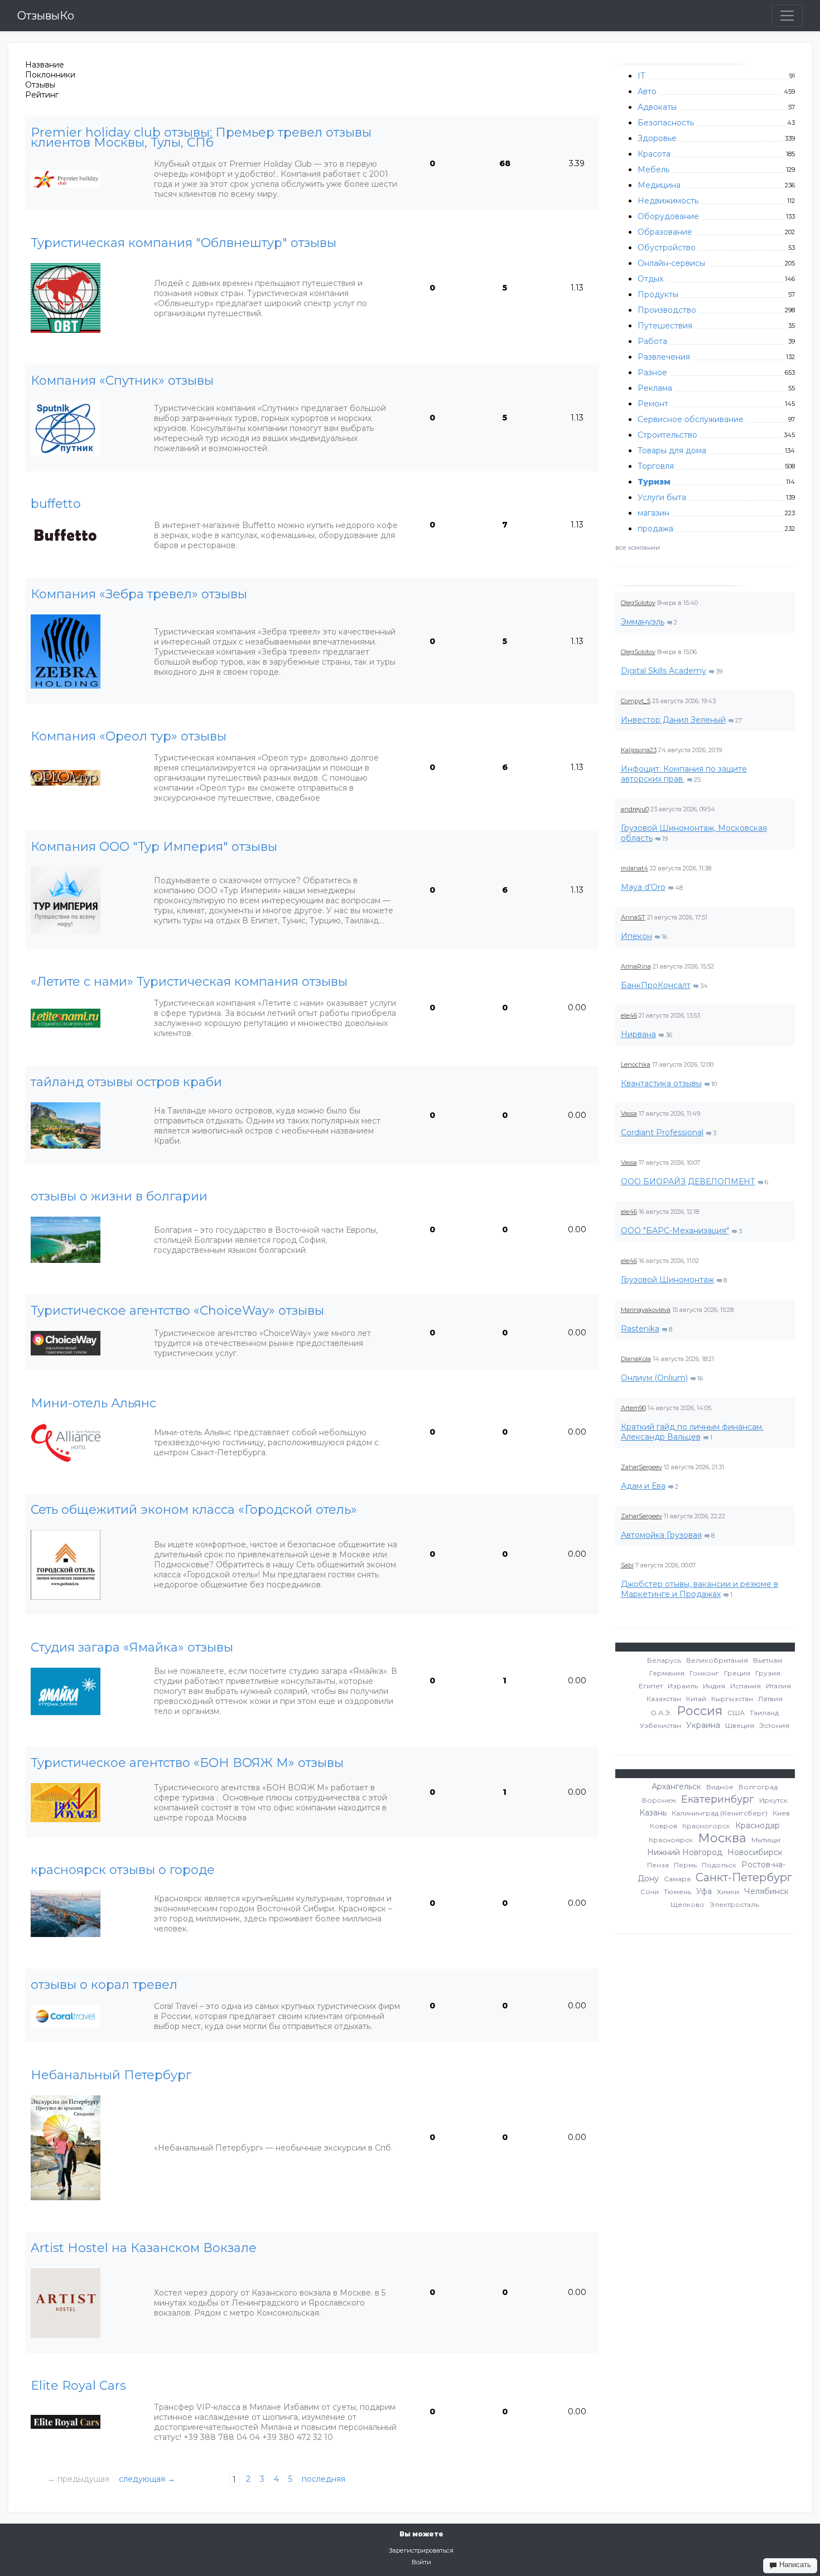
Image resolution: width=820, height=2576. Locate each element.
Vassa (629, 1113)
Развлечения (664, 357)
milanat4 (635, 868)
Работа (652, 341)
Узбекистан (660, 1725)
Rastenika (640, 1329)
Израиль (683, 1686)
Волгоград (758, 1787)
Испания (746, 1686)
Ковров (664, 1826)
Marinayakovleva (646, 1310)
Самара (677, 1879)
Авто (647, 91)
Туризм (654, 482)
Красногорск (706, 1826)
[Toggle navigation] (787, 16)
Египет (651, 1686)
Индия (714, 1686)
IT (641, 76)
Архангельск (676, 1786)
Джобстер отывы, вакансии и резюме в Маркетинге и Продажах (700, 1589)
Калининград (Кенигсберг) (720, 1813)
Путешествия (665, 326)
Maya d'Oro (643, 887)
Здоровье (657, 138)
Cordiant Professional (662, 1132)
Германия (667, 1673)
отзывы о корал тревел (104, 1985)
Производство (667, 310)
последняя (324, 2479)
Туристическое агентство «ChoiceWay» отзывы (177, 1311)
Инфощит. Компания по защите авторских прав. (684, 774)
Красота (654, 154)
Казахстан (664, 1699)
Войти (421, 2562)
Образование (665, 232)
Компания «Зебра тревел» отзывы (139, 594)
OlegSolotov (638, 603)
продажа (655, 529)
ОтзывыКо (46, 16)
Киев (781, 1813)
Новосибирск (755, 1852)
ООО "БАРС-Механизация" (675, 1231)
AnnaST (633, 917)
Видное (720, 1787)
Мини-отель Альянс (93, 1403)
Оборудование (668, 216)
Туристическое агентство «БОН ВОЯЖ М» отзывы (187, 1763)
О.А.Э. (661, 1713)
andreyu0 (635, 809)
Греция (737, 1673)
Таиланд (764, 1713)
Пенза (658, 1865)
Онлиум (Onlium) (654, 1378)
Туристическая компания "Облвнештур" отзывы (184, 243)
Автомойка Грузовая (661, 1535)
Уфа (704, 1891)
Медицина (659, 185)
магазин (653, 513)
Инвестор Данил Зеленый (673, 720)
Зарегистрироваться (421, 2550)
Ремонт (653, 404)
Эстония (774, 1725)
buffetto (56, 504)
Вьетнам (768, 1660)
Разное (652, 372)
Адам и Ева (643, 1486)
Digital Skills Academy (664, 671)
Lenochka (636, 1064)
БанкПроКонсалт (656, 985)
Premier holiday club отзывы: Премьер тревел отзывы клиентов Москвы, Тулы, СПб (201, 138)
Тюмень (677, 1892)
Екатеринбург (718, 1799)
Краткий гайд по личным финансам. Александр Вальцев (692, 1432)
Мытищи (766, 1840)
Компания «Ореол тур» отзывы (129, 737)
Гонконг (704, 1673)
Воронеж (659, 1800)
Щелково (688, 1904)
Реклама (655, 388)
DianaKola (636, 1359)
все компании (638, 548)
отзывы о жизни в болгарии (119, 1197)
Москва (722, 1838)
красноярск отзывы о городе (123, 1870)
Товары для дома (672, 451)
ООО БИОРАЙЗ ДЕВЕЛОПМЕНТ (688, 1182)
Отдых (650, 279)
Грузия (768, 1673)
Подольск (719, 1865)
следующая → (147, 2479)
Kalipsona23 (639, 750)
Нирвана (638, 1034)
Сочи (650, 1892)
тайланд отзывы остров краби (126, 1082)
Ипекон (636, 936)
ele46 (629, 1015)
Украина (703, 1725)
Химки (728, 1892)
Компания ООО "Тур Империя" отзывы (154, 847)
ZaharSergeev (641, 1467)
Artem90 (633, 1408)
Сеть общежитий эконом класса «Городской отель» (194, 1510)
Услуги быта (662, 497)
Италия (778, 1686)
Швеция (740, 1725)
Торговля (656, 466)
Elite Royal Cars (78, 2386)
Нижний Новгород (685, 1852)
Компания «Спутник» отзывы (122, 381)
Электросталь (734, 1904)
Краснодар (758, 1826)
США (736, 1713)
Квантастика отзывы (661, 1083)
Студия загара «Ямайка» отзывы (132, 1648)
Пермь (685, 1865)
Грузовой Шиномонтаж (667, 1280)
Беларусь (664, 1660)
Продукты (658, 294)
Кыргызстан (732, 1699)
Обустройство (667, 248)
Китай (696, 1699)
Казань (653, 1813)
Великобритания (717, 1660)
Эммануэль (643, 622)
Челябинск (766, 1891)
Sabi (627, 1565)
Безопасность (666, 123)
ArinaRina (636, 966)
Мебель (653, 170)
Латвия (770, 1699)
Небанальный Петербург (111, 2075)
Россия (700, 1711)
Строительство (667, 435)
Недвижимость (668, 201)
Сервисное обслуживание (691, 419)
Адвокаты (657, 107)
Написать (794, 2565)
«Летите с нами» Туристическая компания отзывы (189, 982)
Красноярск (671, 1840)
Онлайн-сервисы (671, 263)
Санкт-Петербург (744, 1877)
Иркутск (773, 1800)
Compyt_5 (636, 701)
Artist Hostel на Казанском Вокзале (144, 2248)
